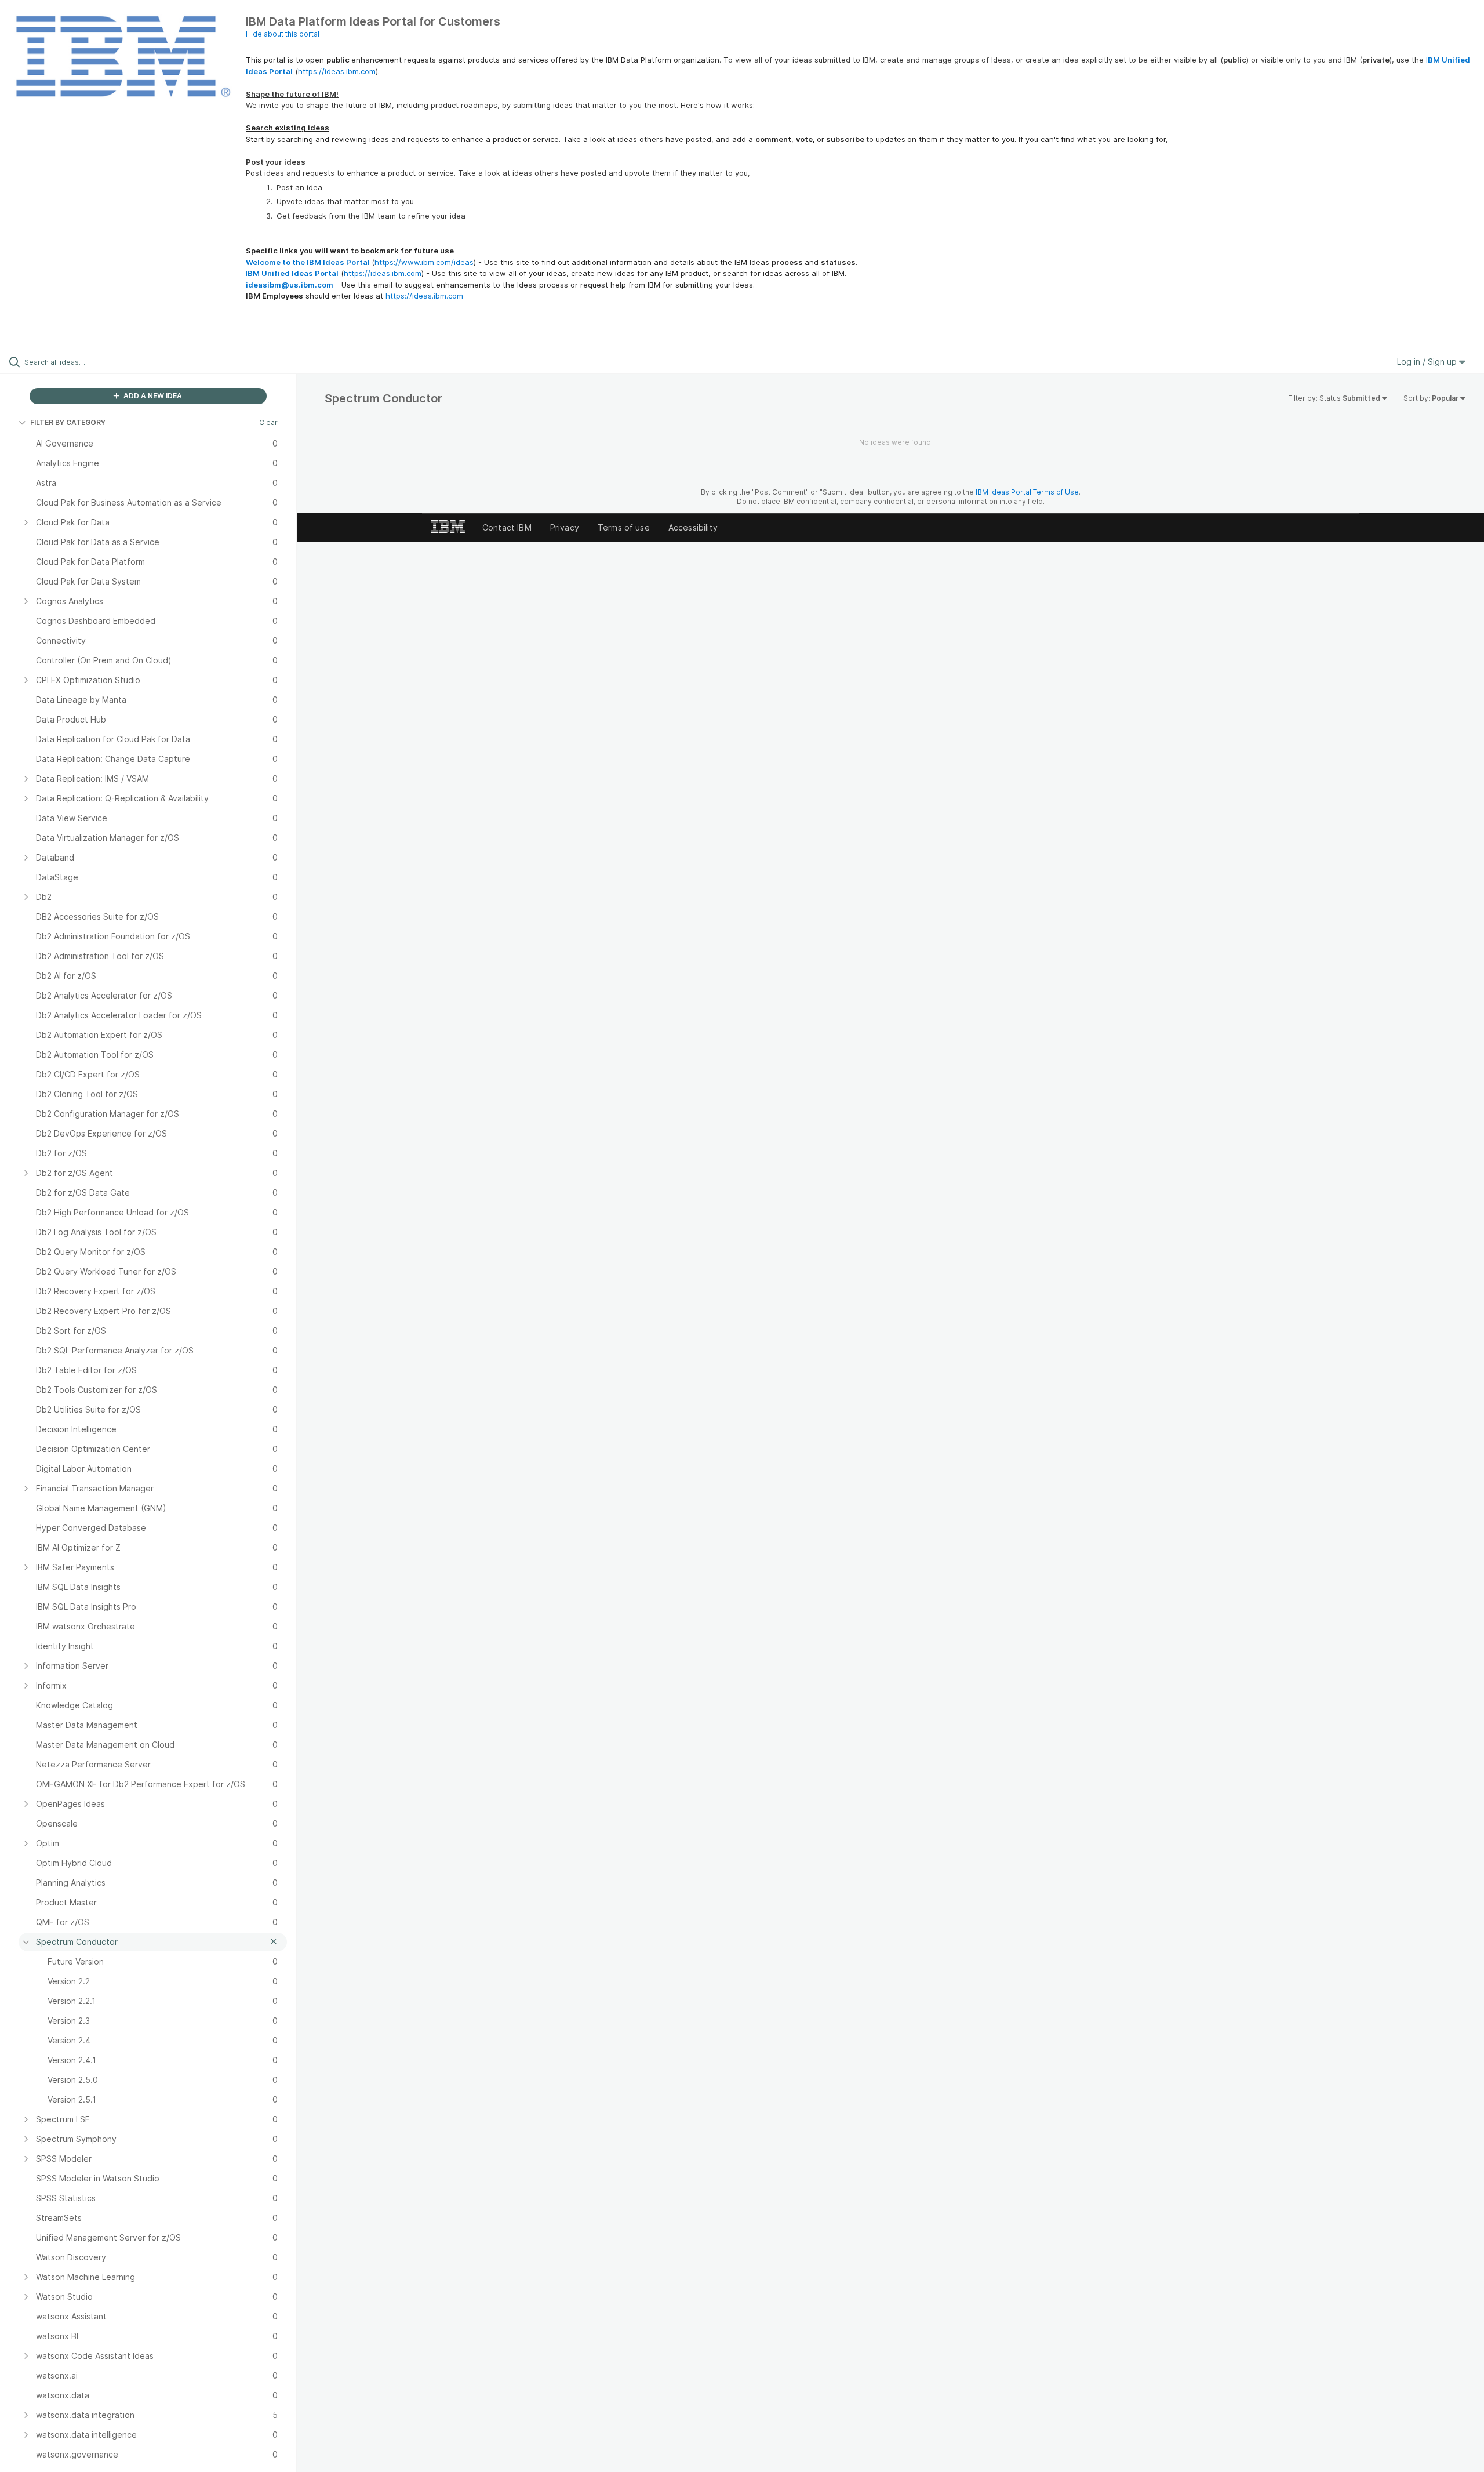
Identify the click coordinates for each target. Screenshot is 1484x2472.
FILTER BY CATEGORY (68, 422)
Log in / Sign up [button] (1428, 362)
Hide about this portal (283, 34)
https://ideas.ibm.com (337, 71)
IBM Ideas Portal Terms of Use (1027, 492)
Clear (268, 422)
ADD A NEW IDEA (152, 396)
